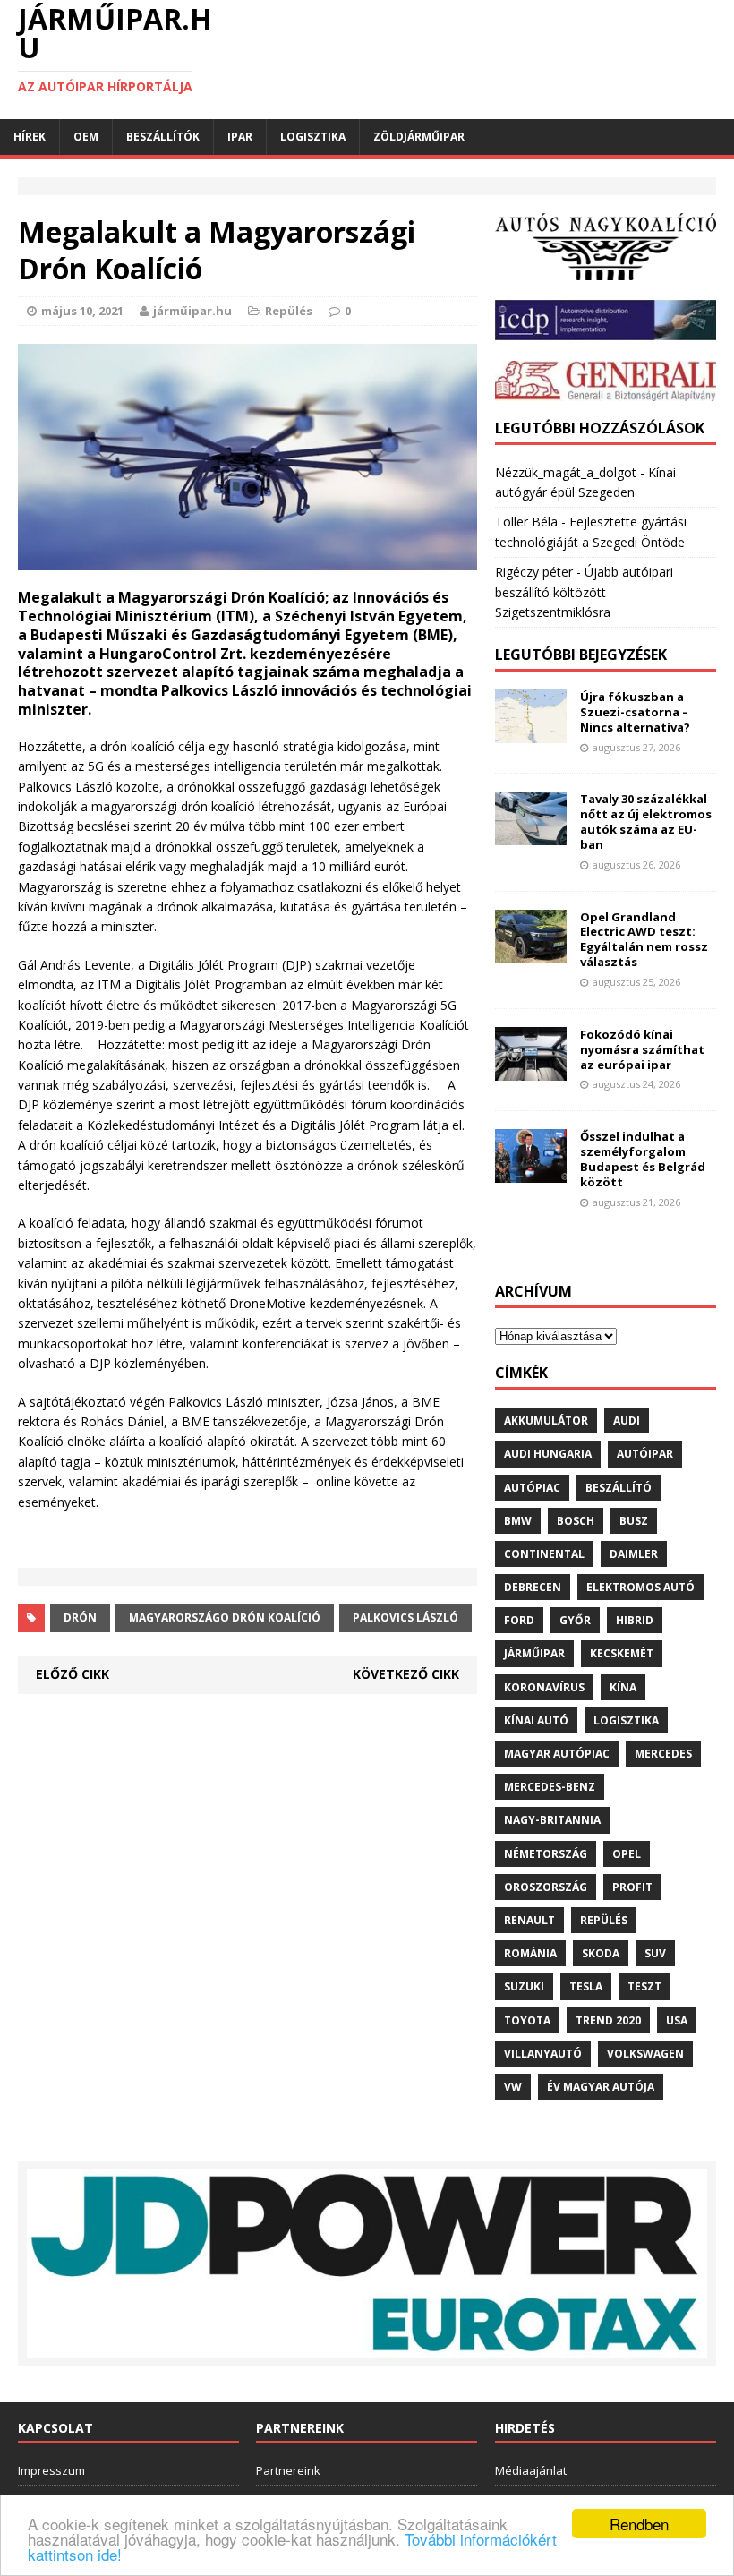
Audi (627, 1421)
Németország (546, 1854)
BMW (518, 1521)
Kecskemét (622, 1653)
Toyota (527, 2020)
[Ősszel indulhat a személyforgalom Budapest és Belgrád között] (531, 1172)
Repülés (289, 311)
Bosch (576, 1521)
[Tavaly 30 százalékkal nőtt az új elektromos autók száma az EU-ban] (531, 835)
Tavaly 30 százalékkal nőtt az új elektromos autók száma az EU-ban (646, 822)
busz (634, 1521)
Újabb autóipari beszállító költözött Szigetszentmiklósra (584, 592)
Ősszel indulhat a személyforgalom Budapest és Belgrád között (643, 1159)
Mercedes (663, 1754)
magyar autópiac (557, 1754)
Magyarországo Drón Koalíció (225, 1617)
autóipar (645, 1454)
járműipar (534, 1653)
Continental (544, 1554)
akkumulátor (546, 1421)
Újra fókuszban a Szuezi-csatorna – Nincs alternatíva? (635, 712)
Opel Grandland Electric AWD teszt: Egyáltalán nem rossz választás (644, 940)
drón (80, 1617)
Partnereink (288, 2470)
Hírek (30, 137)
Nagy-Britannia (552, 1820)
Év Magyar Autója (601, 2087)
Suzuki (524, 1986)
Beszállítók (163, 137)
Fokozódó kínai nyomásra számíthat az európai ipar (642, 1049)
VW (513, 2087)
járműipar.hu (192, 311)
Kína (623, 1687)
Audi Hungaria (548, 1454)
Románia (530, 1953)
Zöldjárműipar (419, 137)
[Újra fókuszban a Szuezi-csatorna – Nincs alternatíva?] (531, 733)
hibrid (635, 1620)
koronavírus (544, 1687)
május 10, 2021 (82, 311)
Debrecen (533, 1587)
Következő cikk (406, 1674)
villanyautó (543, 2054)
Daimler (634, 1554)
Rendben (639, 2524)
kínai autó (536, 1720)
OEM (86, 137)
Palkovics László (405, 1617)
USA (677, 2020)
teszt (644, 1986)
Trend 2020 (608, 2020)
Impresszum (51, 2470)
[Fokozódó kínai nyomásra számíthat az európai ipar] (531, 1070)
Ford (519, 1620)
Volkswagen (645, 2054)
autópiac (532, 1488)
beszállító (619, 1488)
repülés (604, 1920)
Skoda (601, 1953)
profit (632, 1887)
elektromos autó (640, 1587)
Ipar (240, 137)
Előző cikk (73, 1674)
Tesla (586, 1986)
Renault (529, 1920)
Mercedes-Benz (550, 1787)
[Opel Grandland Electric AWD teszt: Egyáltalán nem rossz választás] (531, 952)
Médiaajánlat (531, 2470)
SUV (655, 1953)
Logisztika (313, 137)
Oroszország (546, 1887)
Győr (575, 1620)
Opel (627, 1854)
